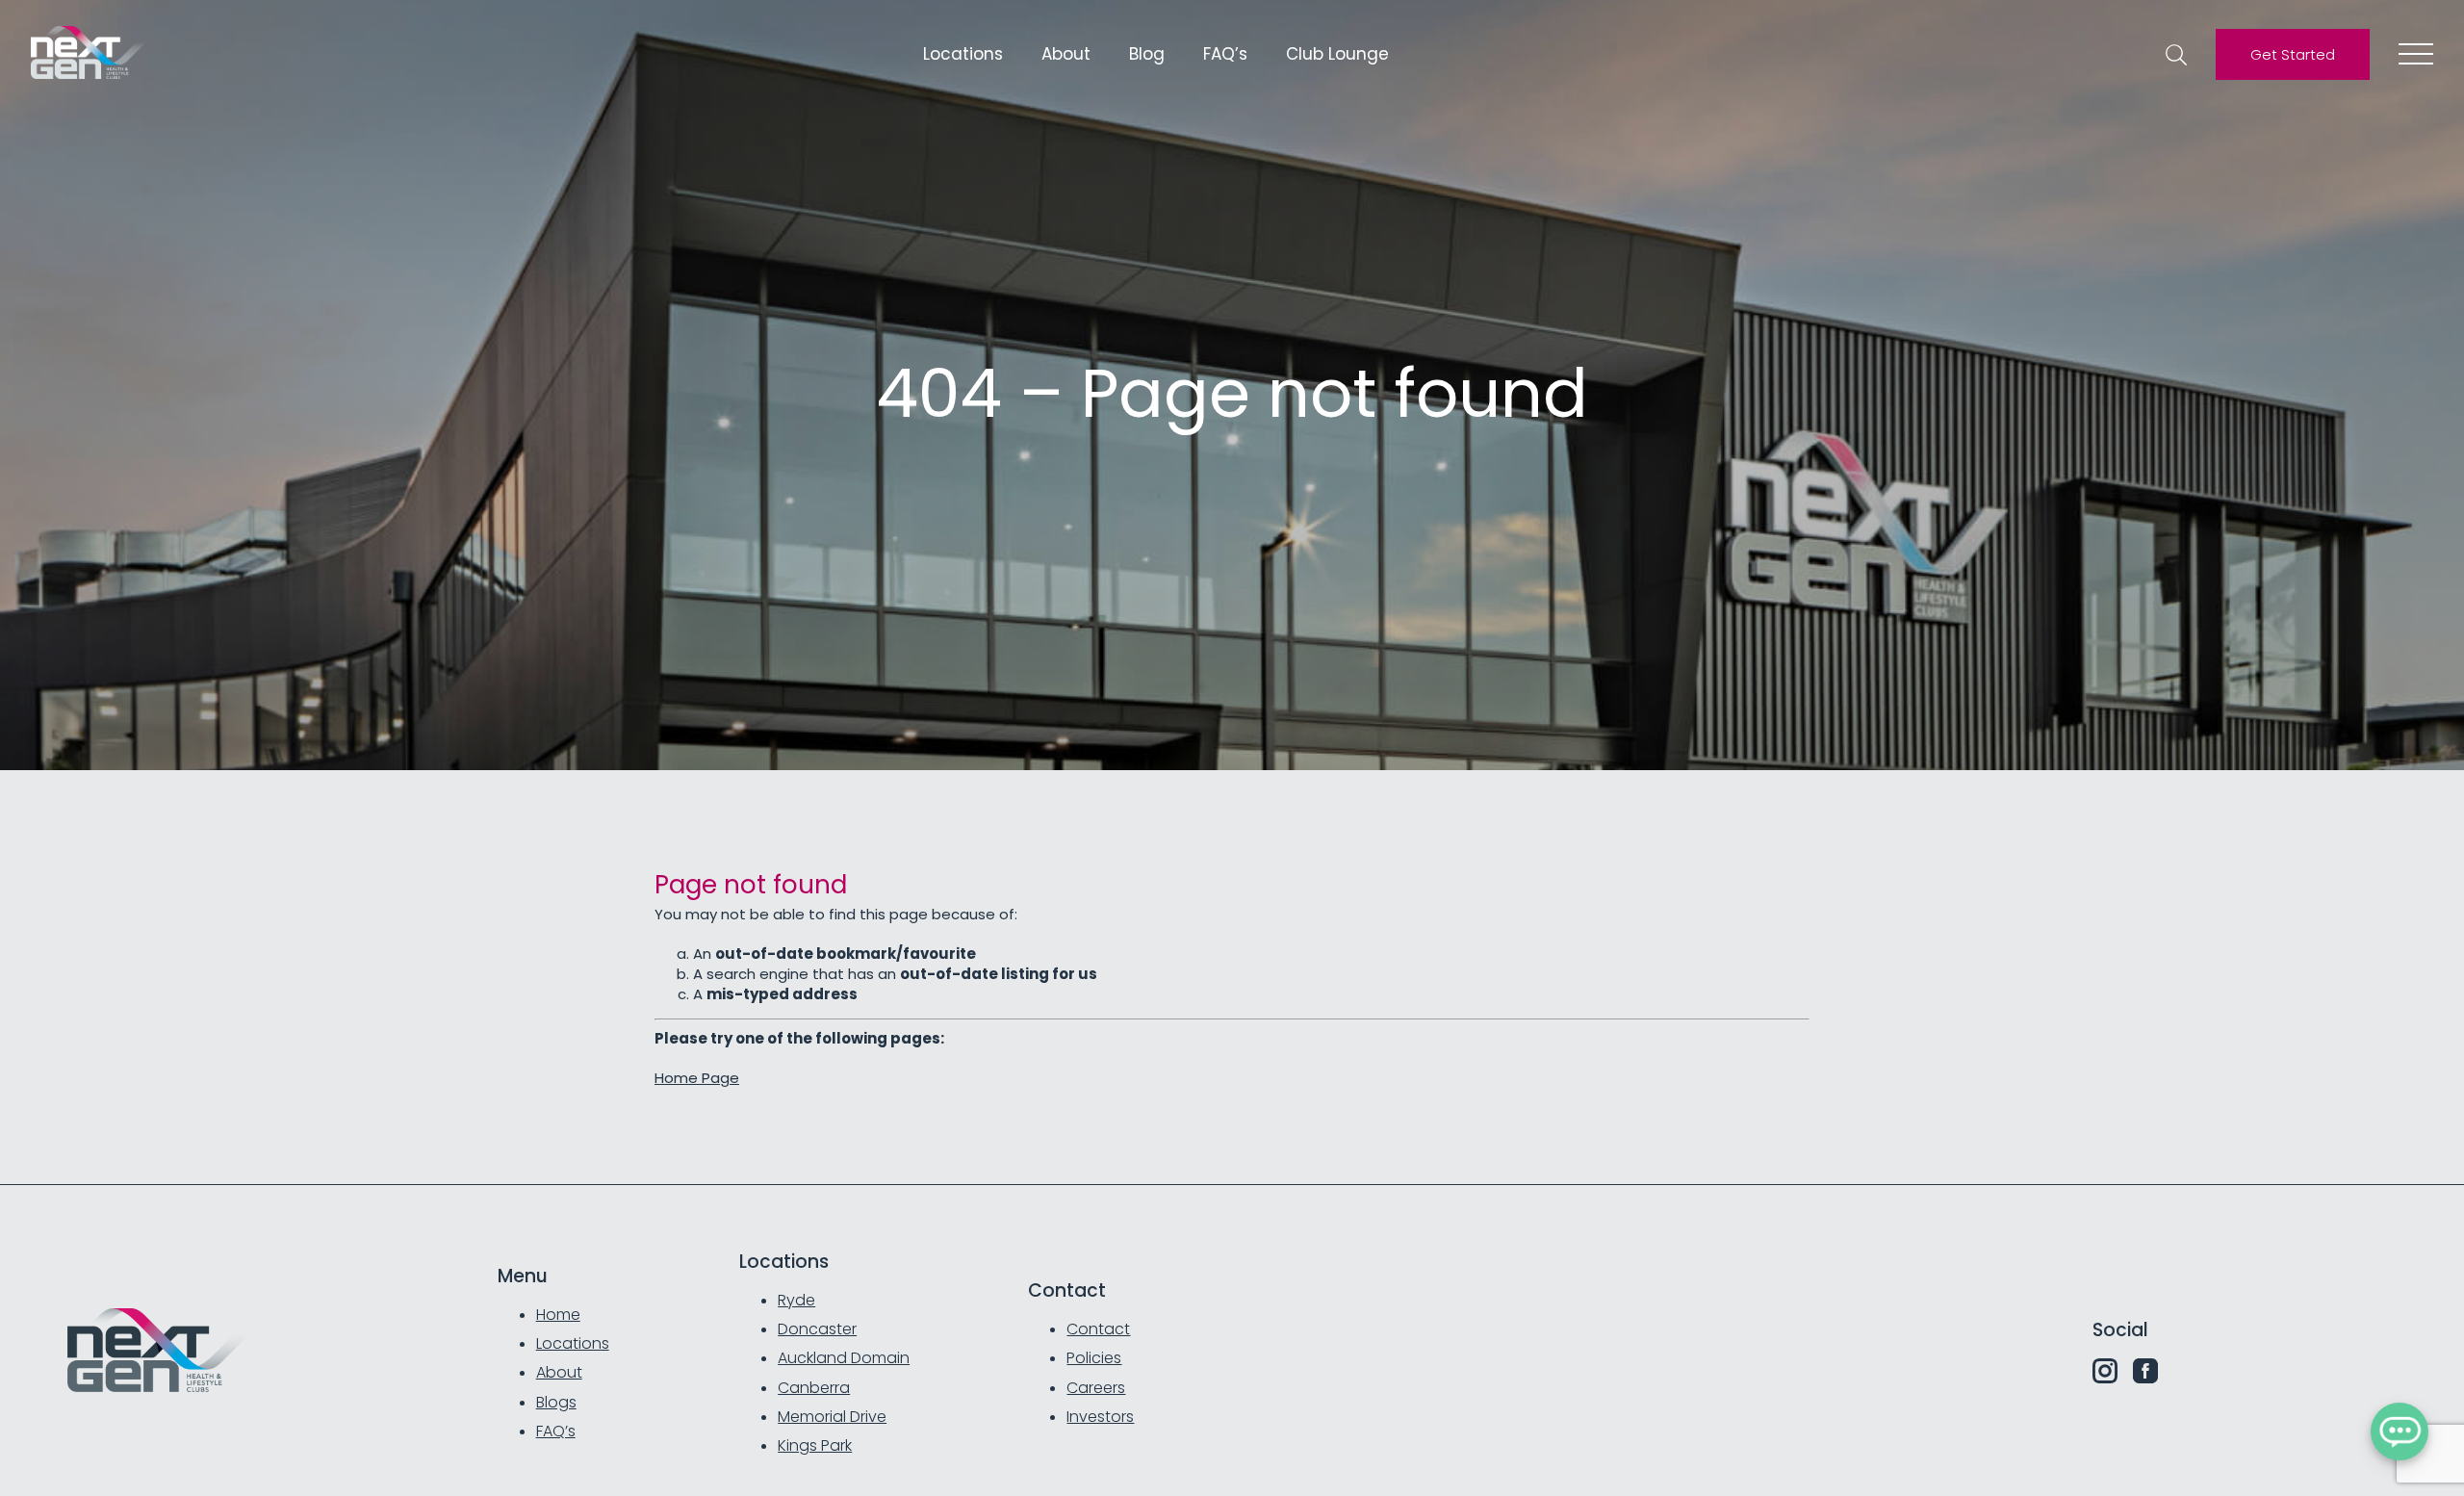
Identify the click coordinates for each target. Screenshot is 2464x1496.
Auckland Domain (844, 1358)
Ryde (796, 1300)
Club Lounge (1337, 54)
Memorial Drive (832, 1417)
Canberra (814, 1388)
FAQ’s (1225, 54)
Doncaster (817, 1329)
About (1066, 54)
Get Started (2293, 54)
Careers (1096, 1388)
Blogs (556, 1402)
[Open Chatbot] (2400, 1432)
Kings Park (815, 1445)
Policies (1094, 1358)
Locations (963, 54)
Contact (1098, 1329)
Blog (1147, 54)
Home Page (697, 1078)
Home (558, 1315)
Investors (1100, 1417)
